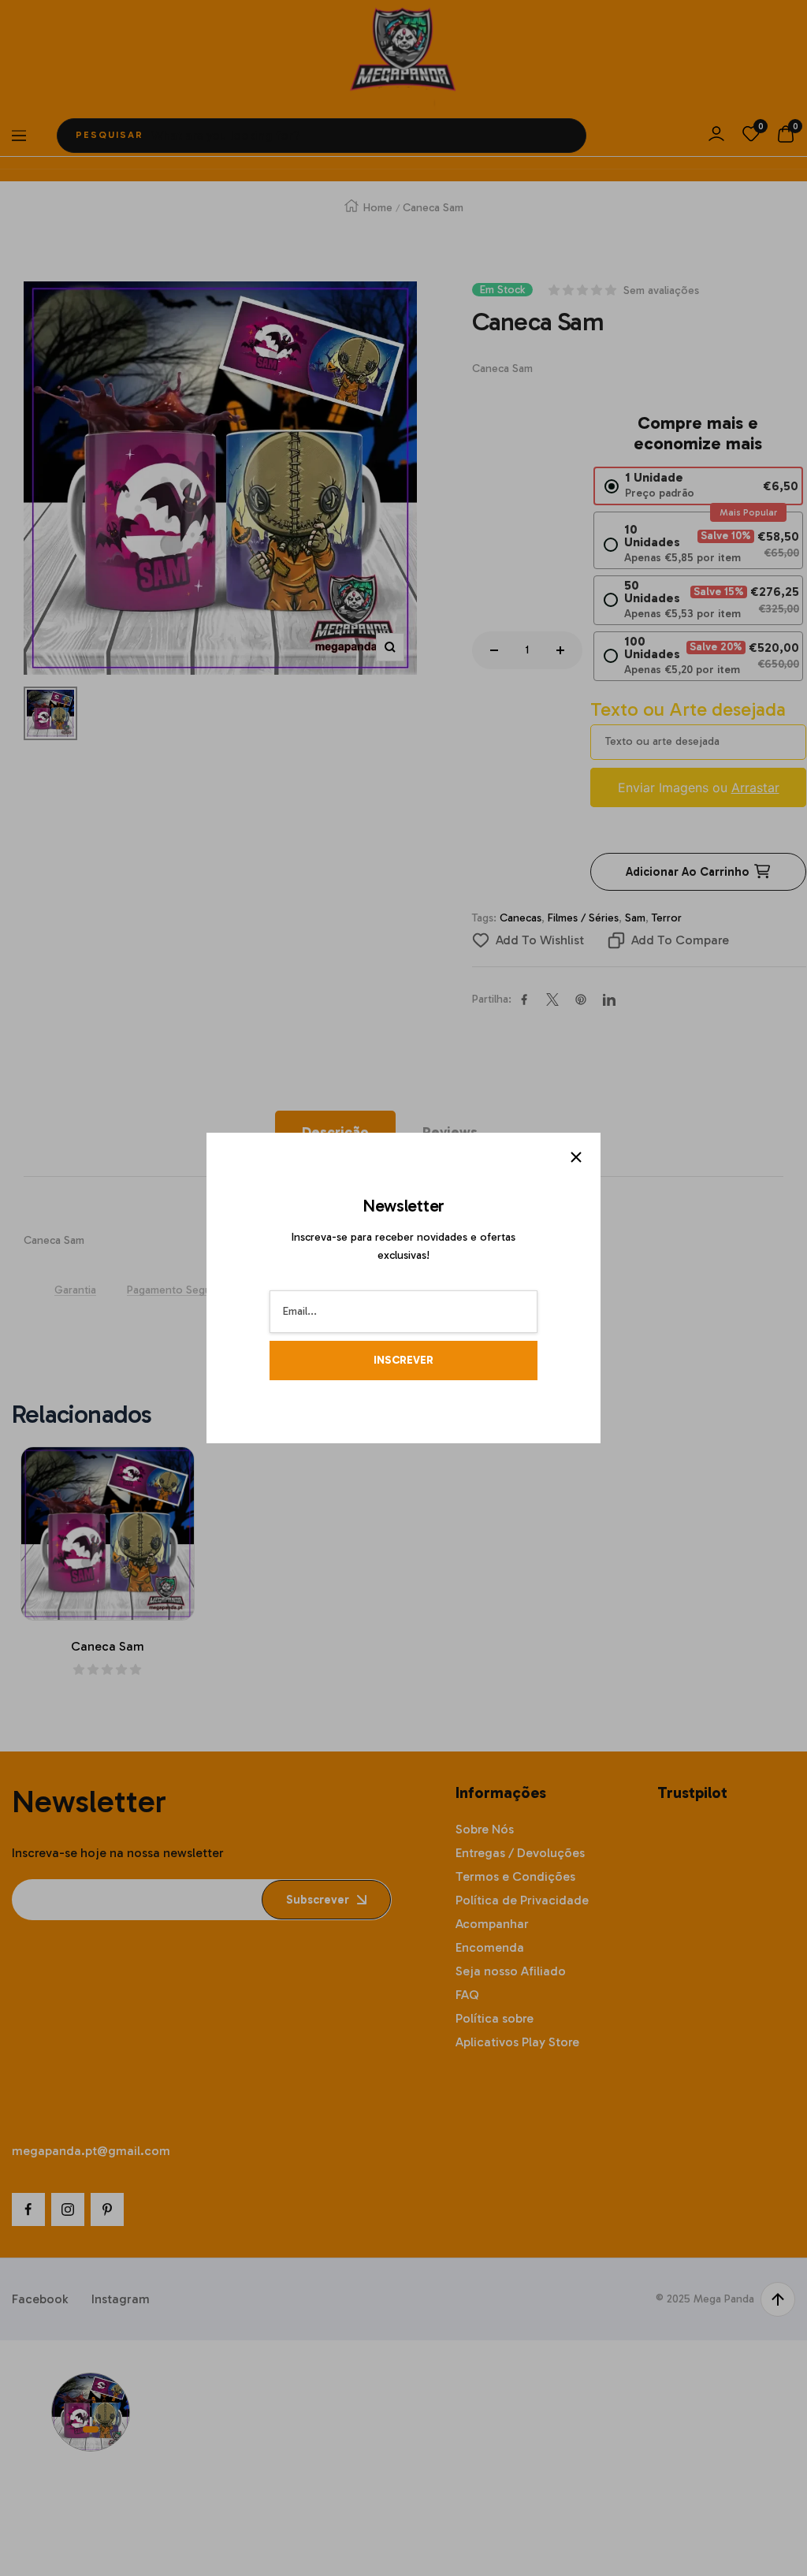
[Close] (576, 1157)
